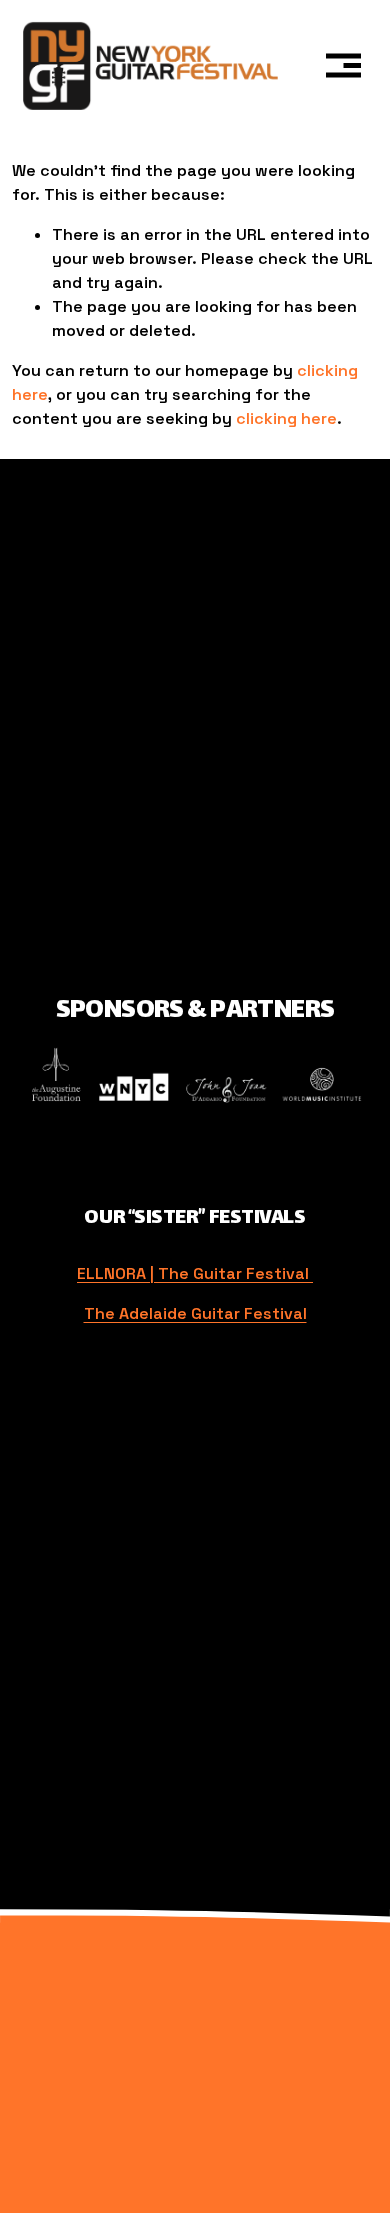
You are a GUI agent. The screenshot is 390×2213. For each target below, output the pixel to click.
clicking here (286, 418)
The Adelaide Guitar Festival (195, 1313)
